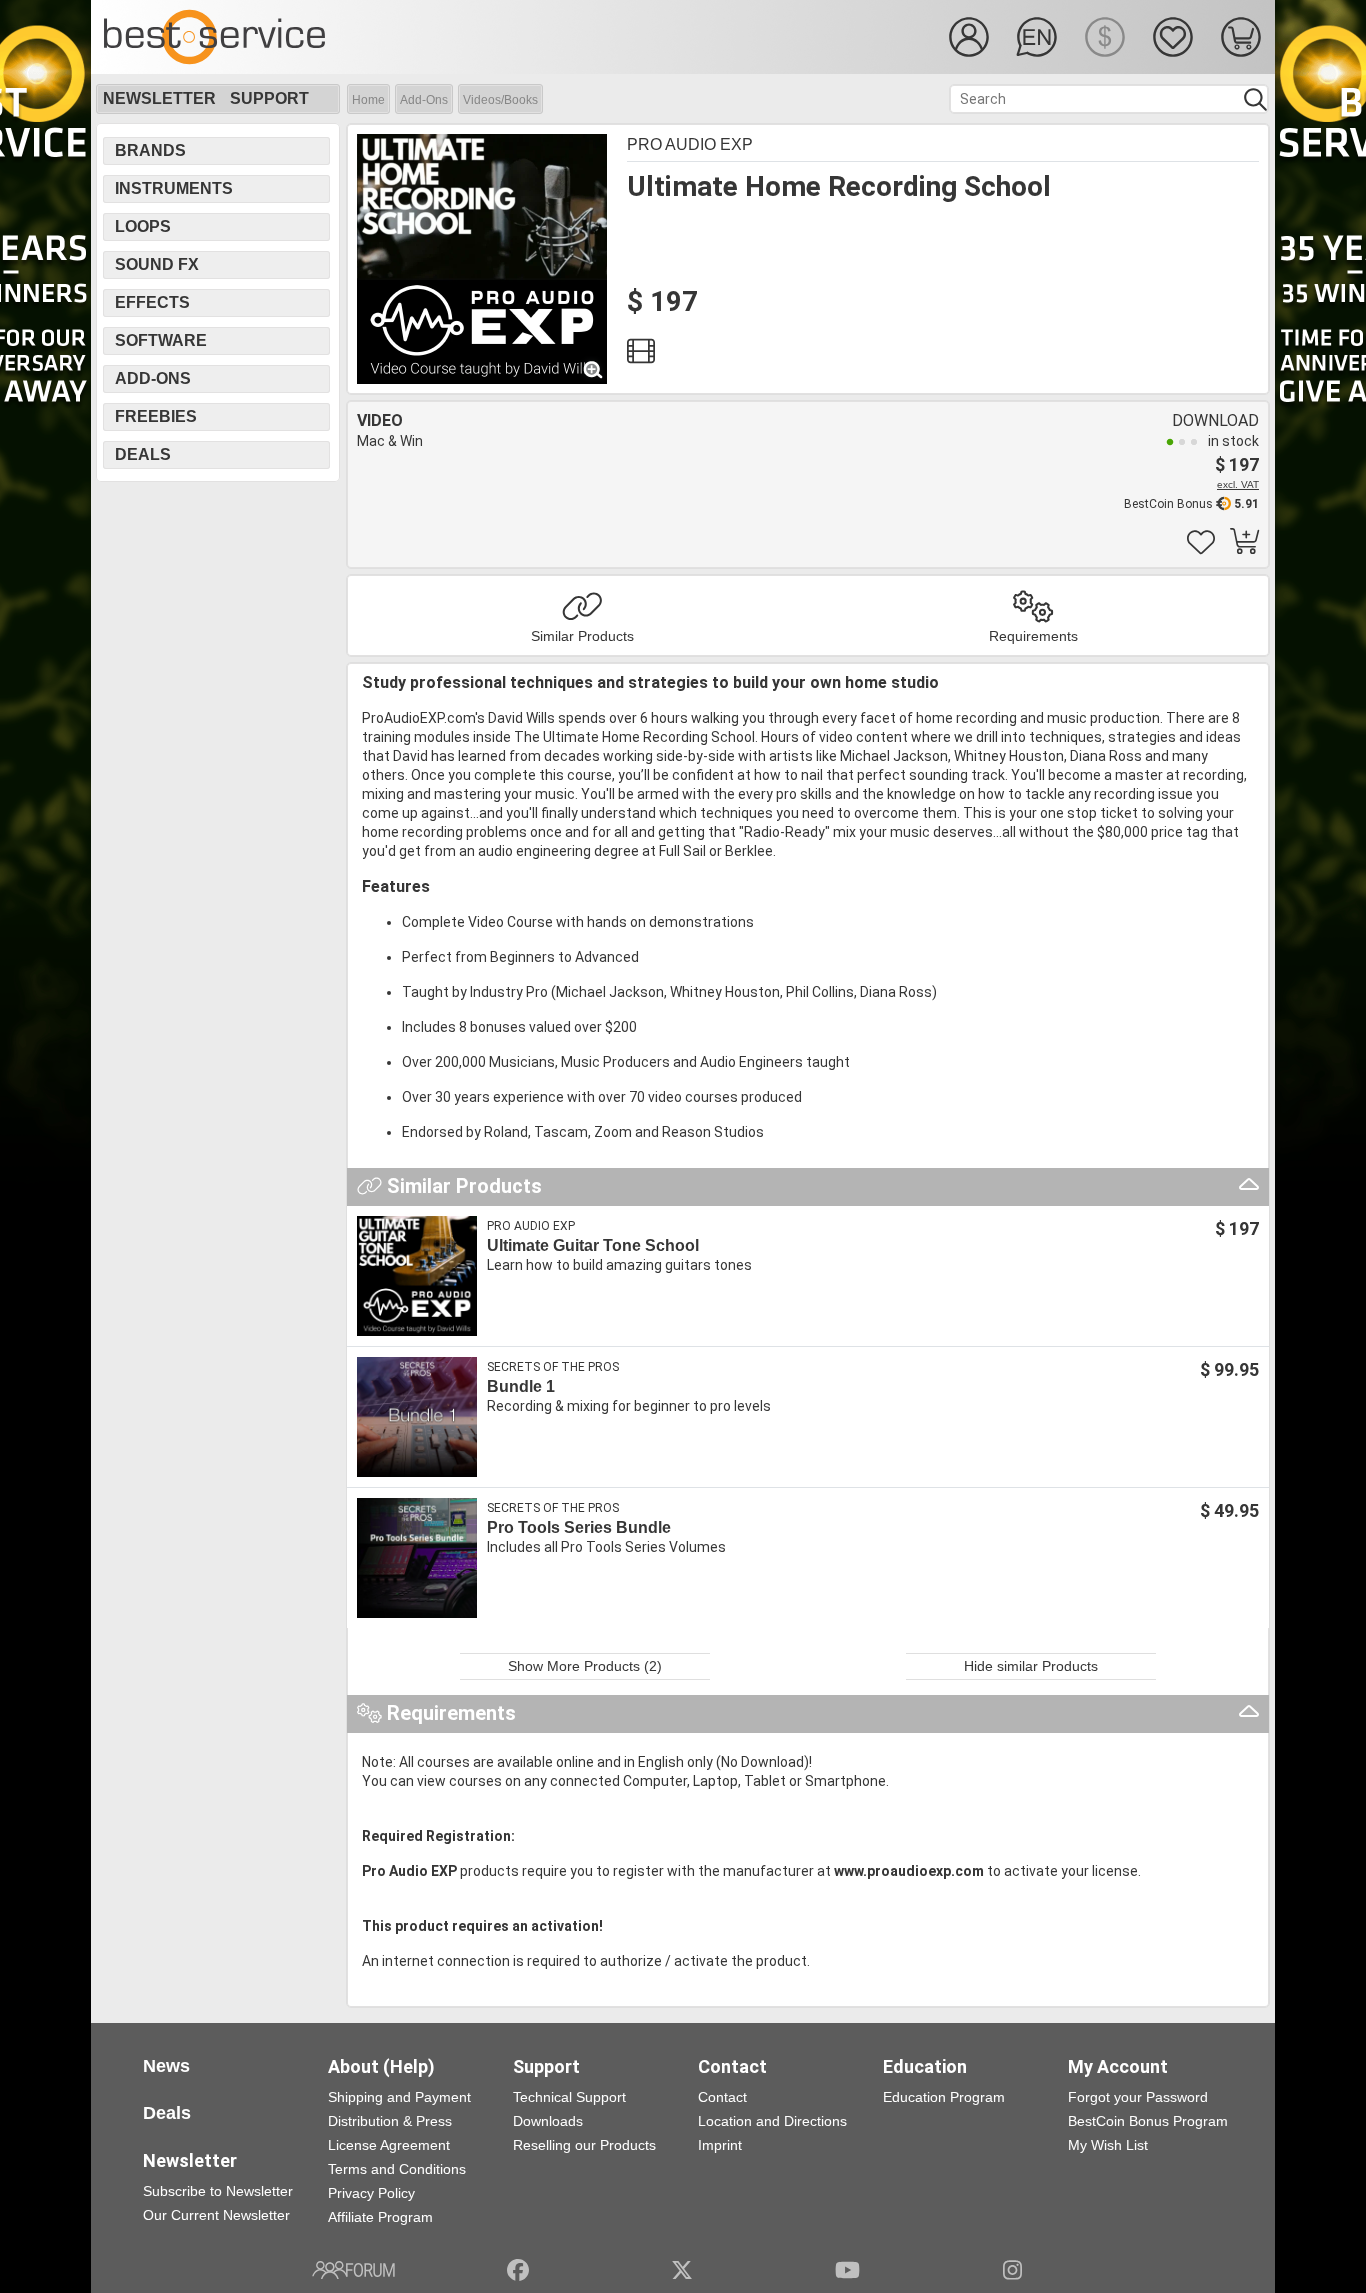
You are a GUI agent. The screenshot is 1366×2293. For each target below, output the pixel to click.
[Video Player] (641, 356)
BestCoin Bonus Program (1148, 2121)
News (166, 2066)
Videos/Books (500, 100)
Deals (143, 454)
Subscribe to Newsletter (218, 2191)
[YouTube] (847, 2270)
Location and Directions (772, 2121)
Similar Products (582, 636)
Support (269, 98)
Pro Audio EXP (690, 144)
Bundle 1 (521, 1386)
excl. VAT (1238, 484)
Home (368, 100)
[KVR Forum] (353, 2270)
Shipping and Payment (399, 2097)
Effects (152, 302)
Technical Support (569, 2097)
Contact (722, 2097)
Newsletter (159, 98)
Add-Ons (424, 100)
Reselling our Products (584, 2145)
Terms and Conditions (397, 2169)
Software (161, 340)
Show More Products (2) (585, 1666)
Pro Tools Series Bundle (579, 1527)
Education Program (944, 2097)
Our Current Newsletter (216, 2215)
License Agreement (389, 2145)
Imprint (720, 2145)
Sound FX (157, 264)
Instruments (174, 188)
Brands (150, 150)
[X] (682, 2270)
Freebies (156, 416)
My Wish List (1108, 2145)
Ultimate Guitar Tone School (593, 1245)
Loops (143, 226)
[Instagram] (1012, 2270)
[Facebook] (518, 2270)
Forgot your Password (1138, 2097)
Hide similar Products (1031, 1666)
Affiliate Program (380, 2217)
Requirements (1033, 636)
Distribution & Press (390, 2121)
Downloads (548, 2121)
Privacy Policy (371, 2193)
